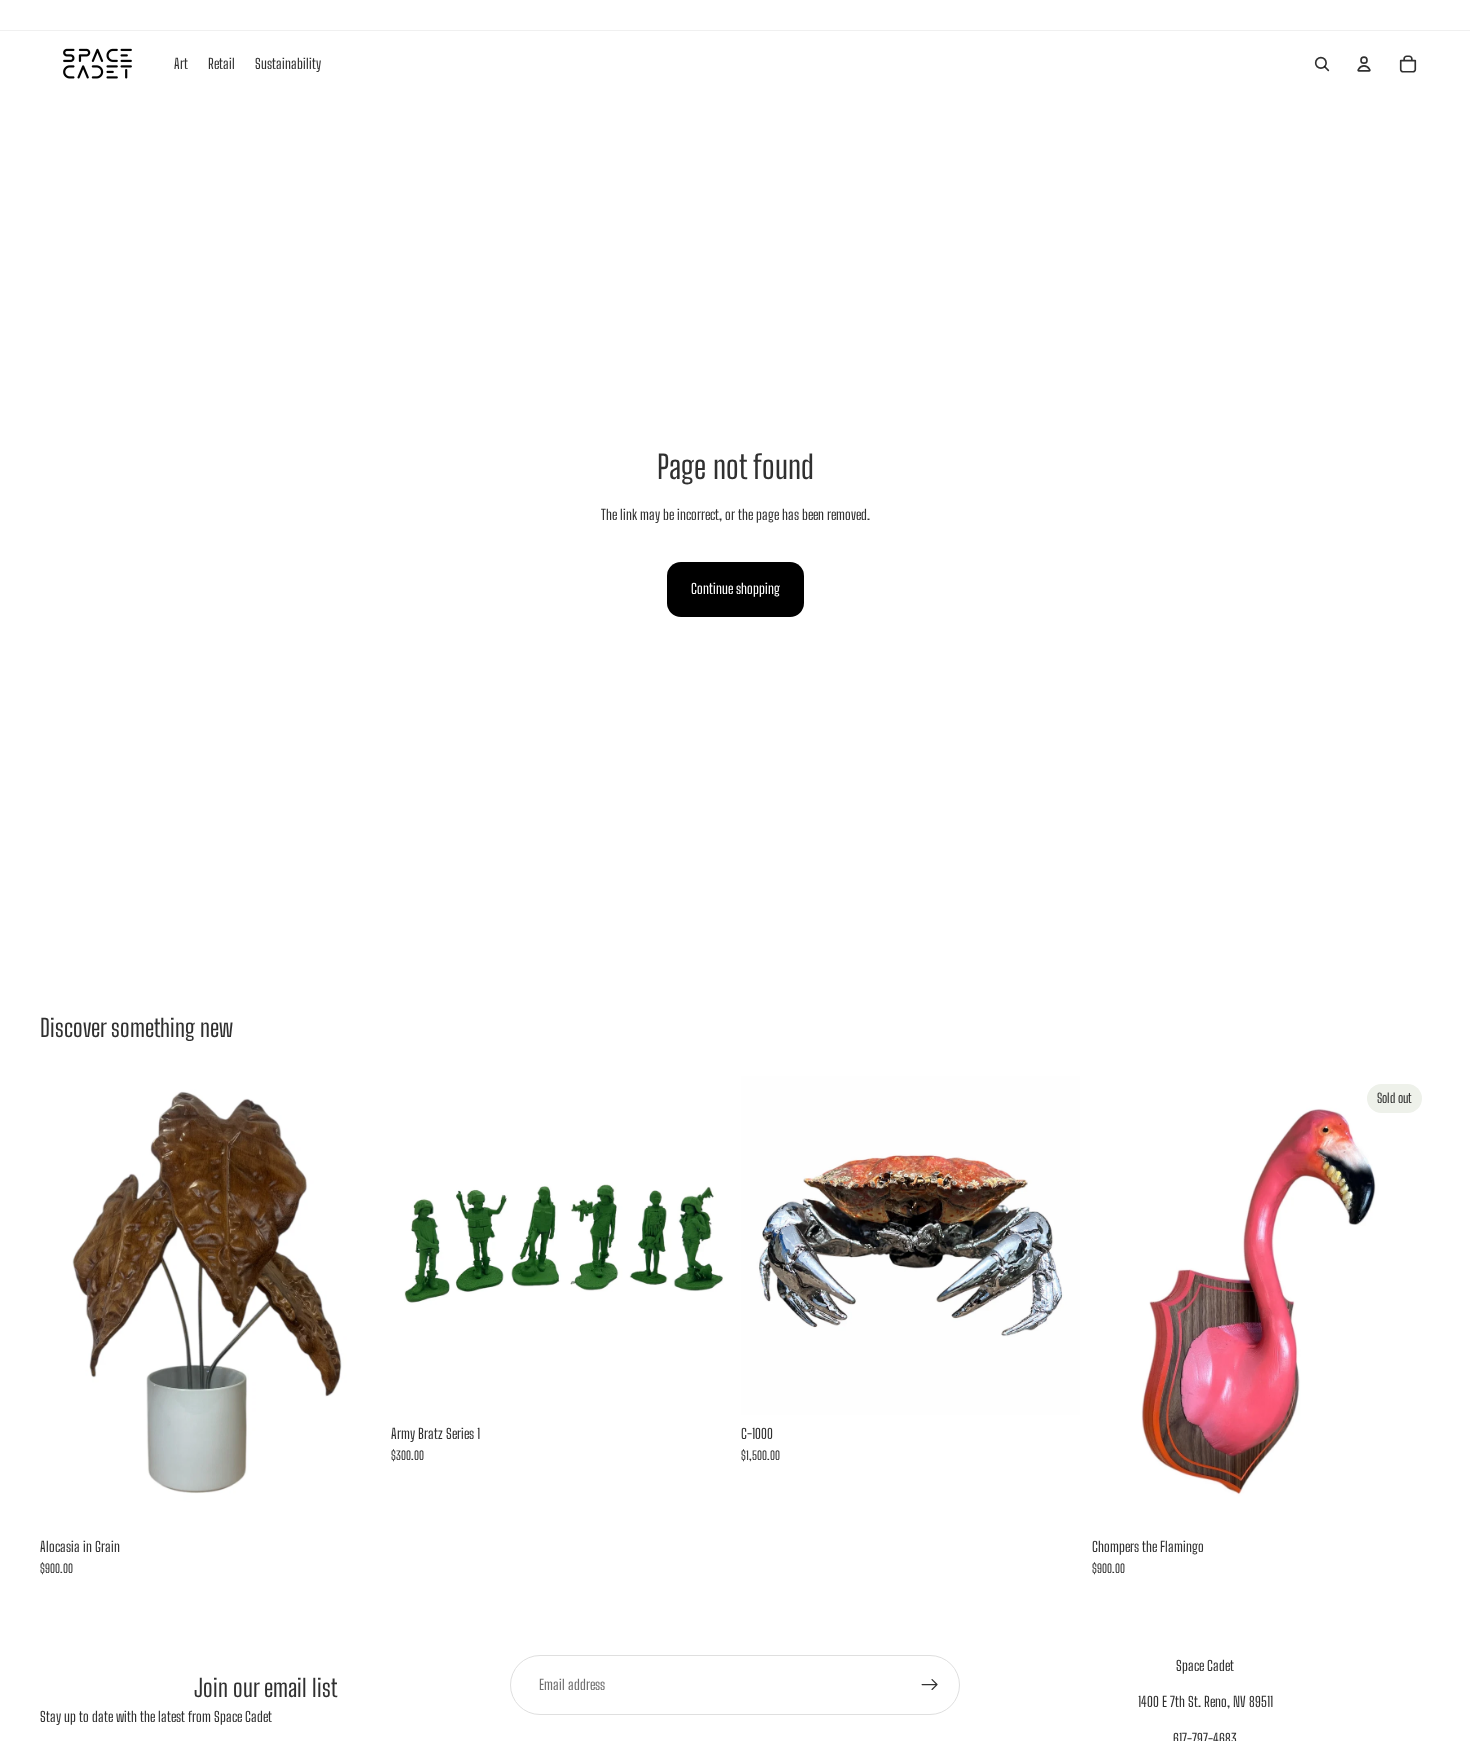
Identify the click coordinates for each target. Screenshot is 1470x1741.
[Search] (1322, 64)
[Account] (1364, 64)
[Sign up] (930, 1685)
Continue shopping (735, 588)
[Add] (348, 1497)
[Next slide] (699, 1245)
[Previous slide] (421, 1245)
